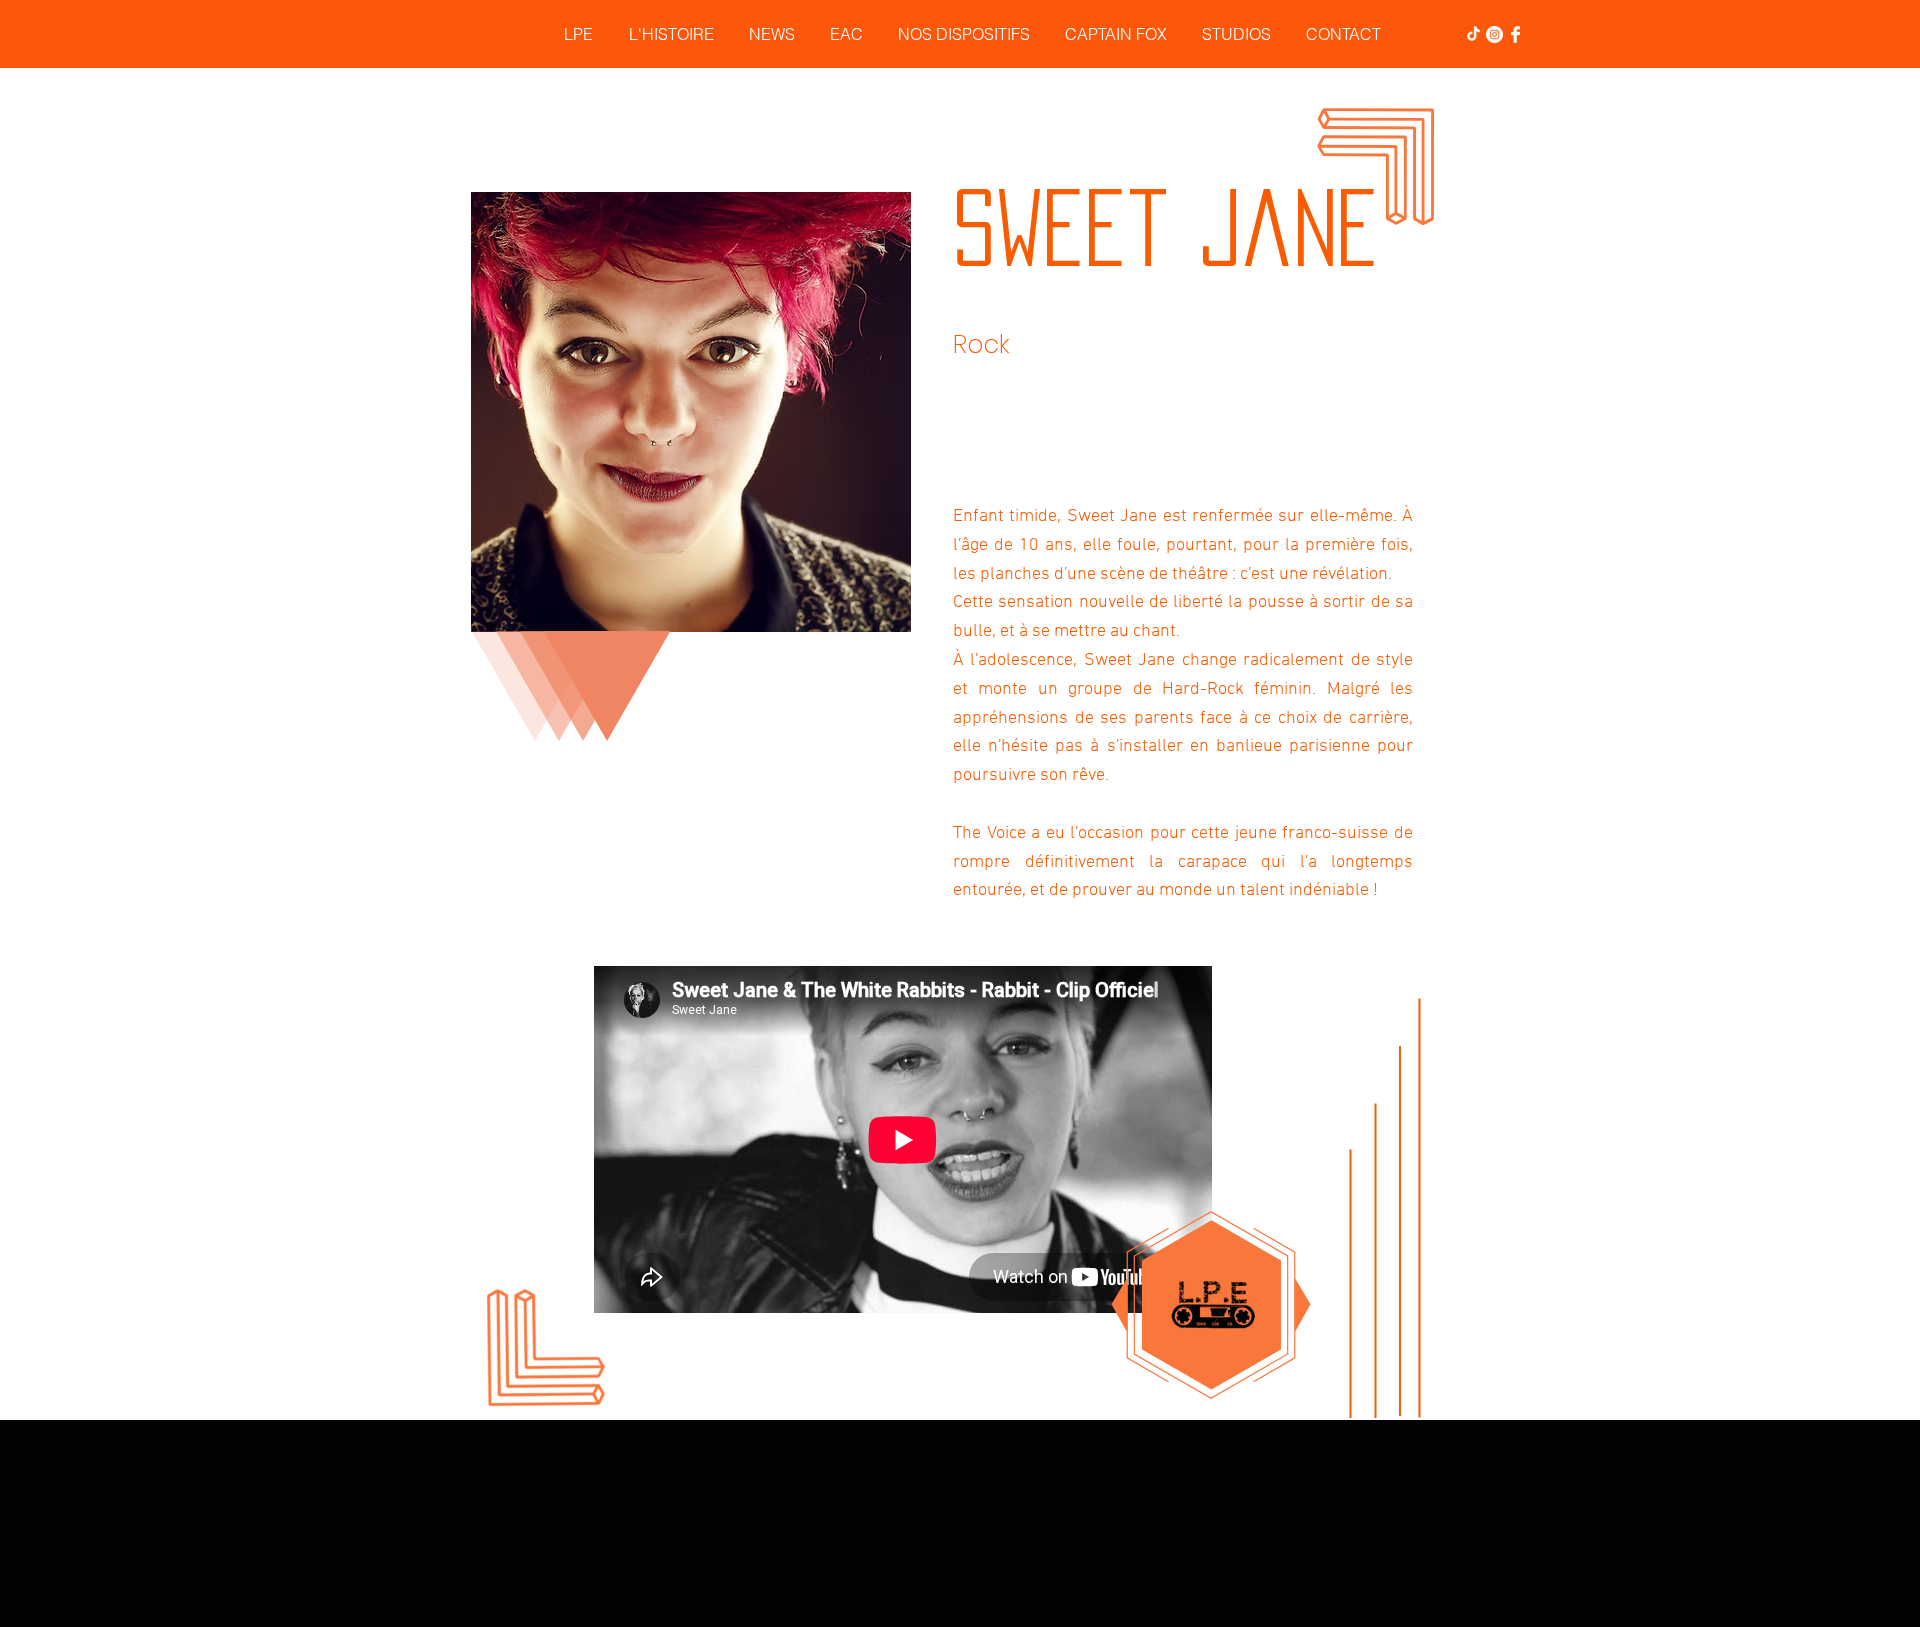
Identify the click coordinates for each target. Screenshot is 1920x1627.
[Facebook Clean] (1515, 34)
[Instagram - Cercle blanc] (1494, 34)
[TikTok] (1473, 34)
